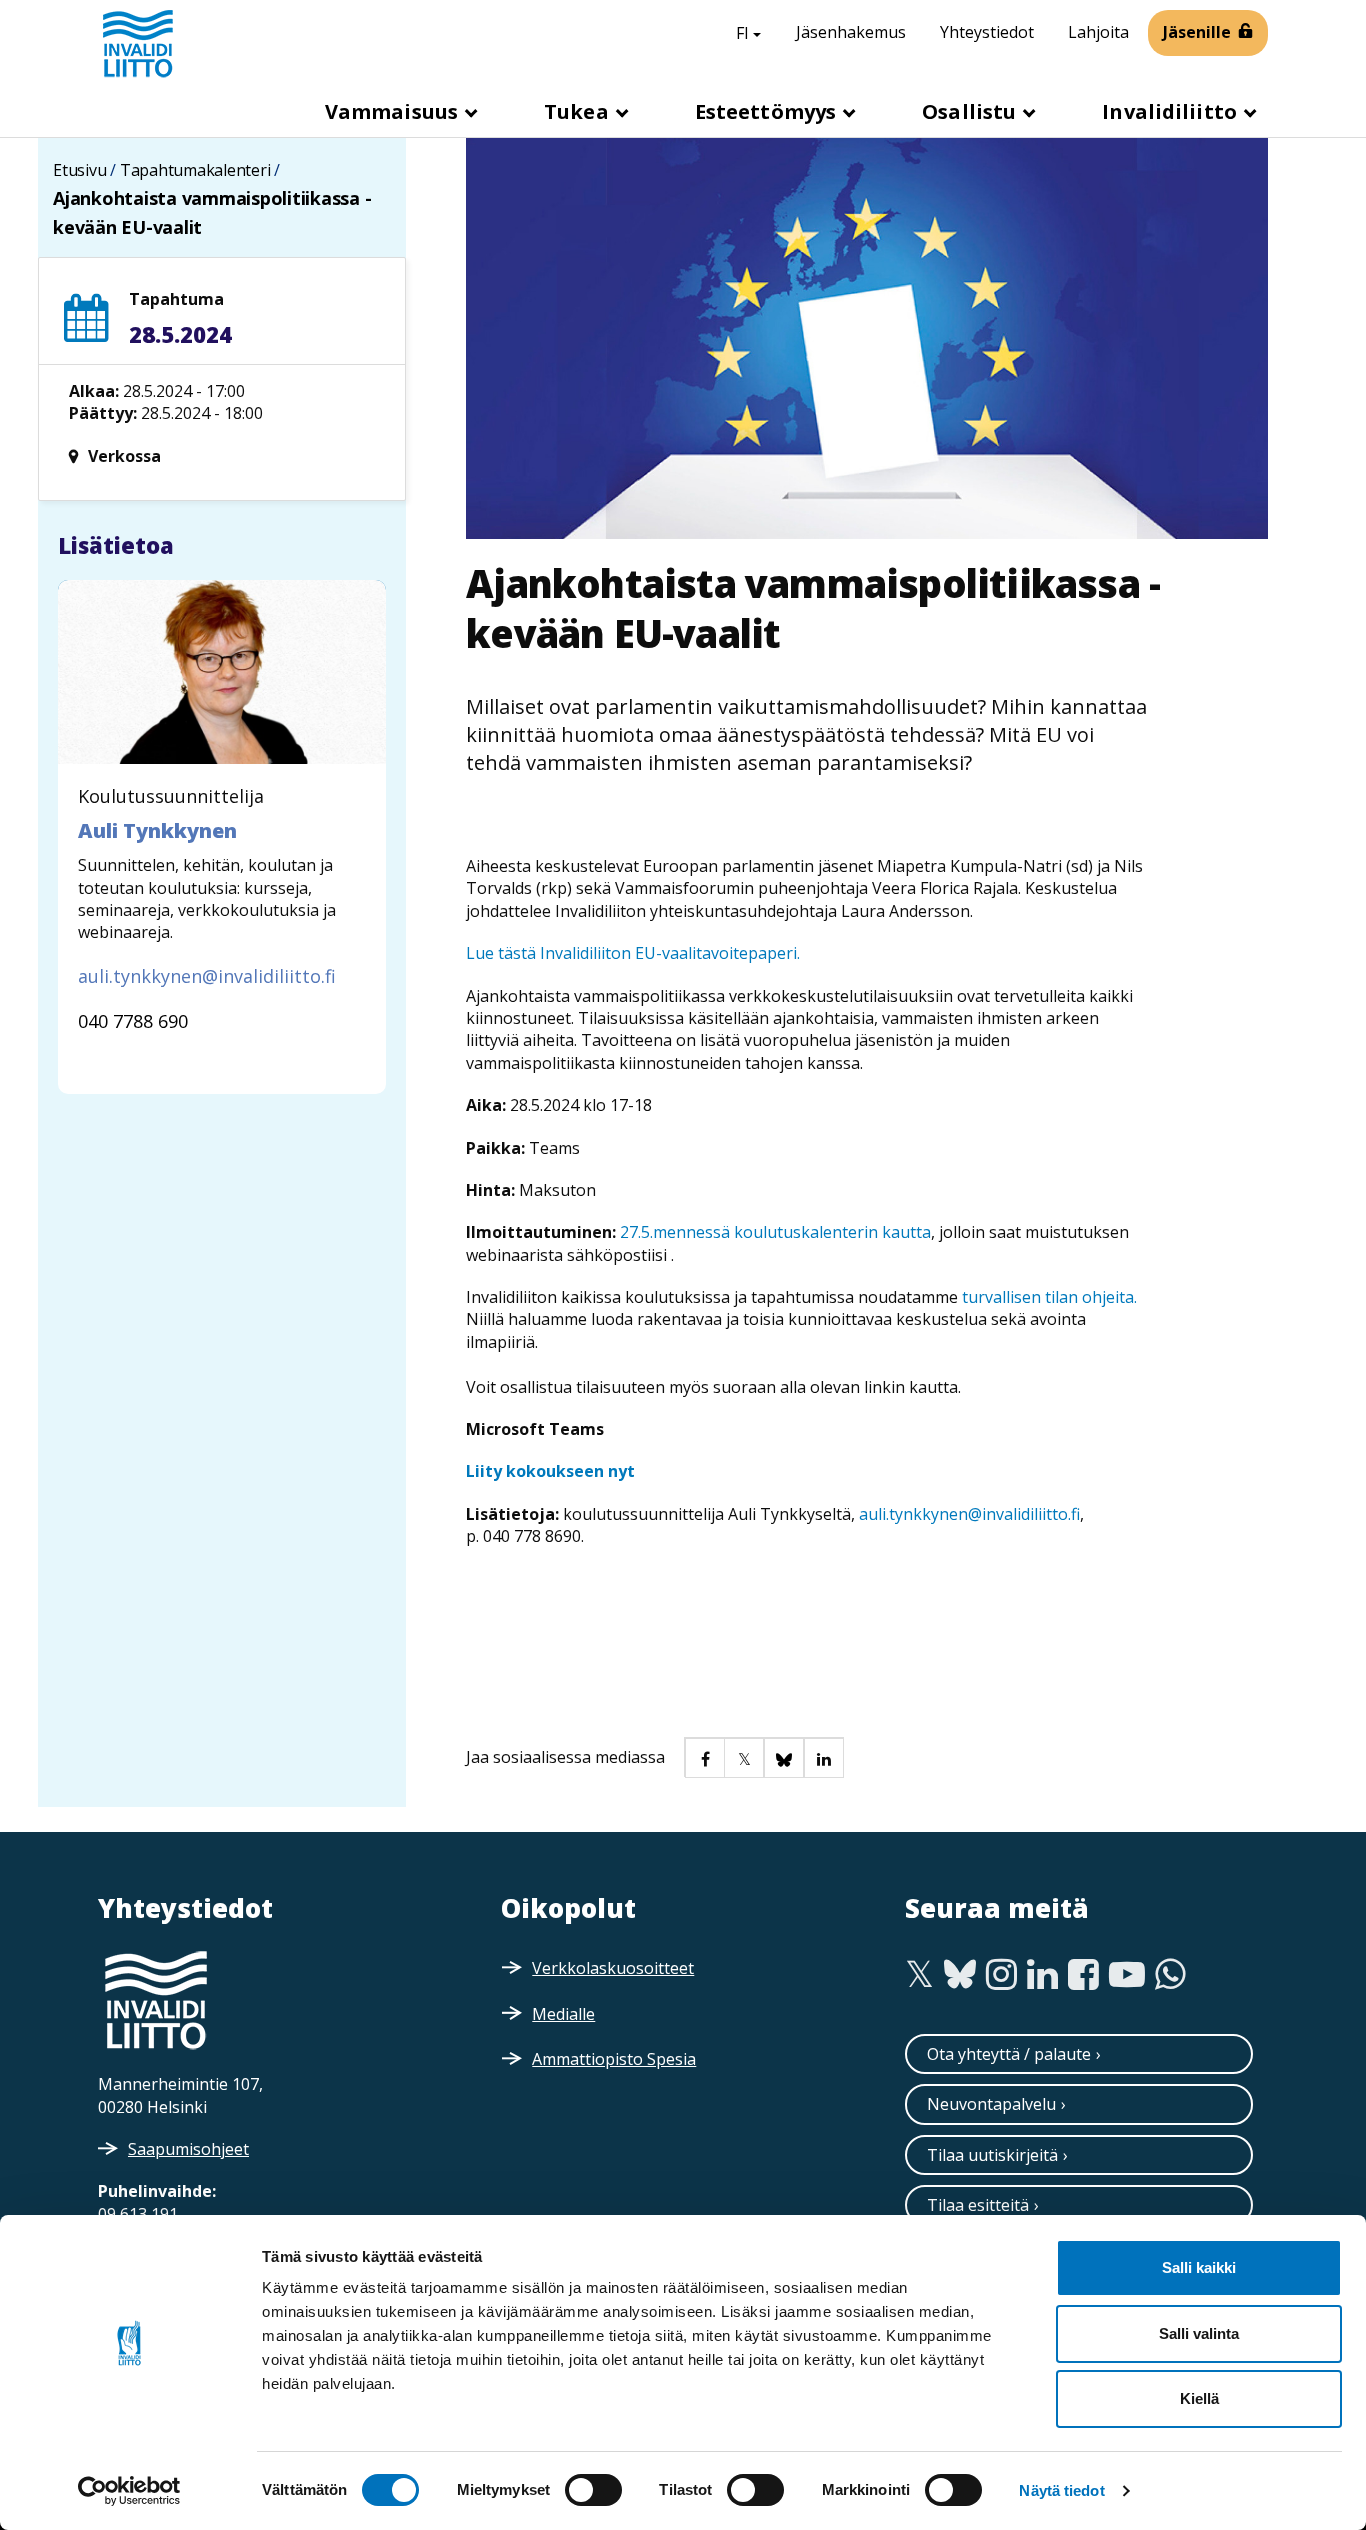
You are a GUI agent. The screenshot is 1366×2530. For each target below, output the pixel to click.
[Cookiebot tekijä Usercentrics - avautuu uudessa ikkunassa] (129, 2491)
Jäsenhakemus (851, 32)
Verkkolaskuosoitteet (613, 1968)
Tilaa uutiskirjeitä (992, 2155)
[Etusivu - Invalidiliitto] (138, 43)
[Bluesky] (960, 1975)
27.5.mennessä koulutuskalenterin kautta (775, 1232)
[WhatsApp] (1170, 1975)
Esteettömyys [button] (768, 111)
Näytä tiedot (1061, 2490)
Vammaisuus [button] (394, 111)
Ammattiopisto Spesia (614, 2059)
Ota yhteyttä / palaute (1009, 2054)
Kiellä (1199, 2398)
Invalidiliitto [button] (1172, 111)
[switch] (593, 2490)
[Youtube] (1127, 1975)
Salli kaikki (1199, 2267)
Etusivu (79, 170)
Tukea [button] (579, 111)
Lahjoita (1098, 32)
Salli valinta (1199, 2333)
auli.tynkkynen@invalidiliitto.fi (969, 1514)
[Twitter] (919, 1975)
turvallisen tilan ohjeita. (1049, 1297)
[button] (704, 1757)
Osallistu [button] (971, 111)
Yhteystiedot (987, 32)
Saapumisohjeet (188, 2149)
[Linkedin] (1042, 1975)
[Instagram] (1001, 1975)
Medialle (563, 2014)
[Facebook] (1083, 1975)
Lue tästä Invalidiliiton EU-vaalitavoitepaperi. (633, 953)
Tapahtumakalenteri (195, 170)
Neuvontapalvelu (991, 2104)
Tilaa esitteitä (978, 2205)
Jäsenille (1197, 32)
